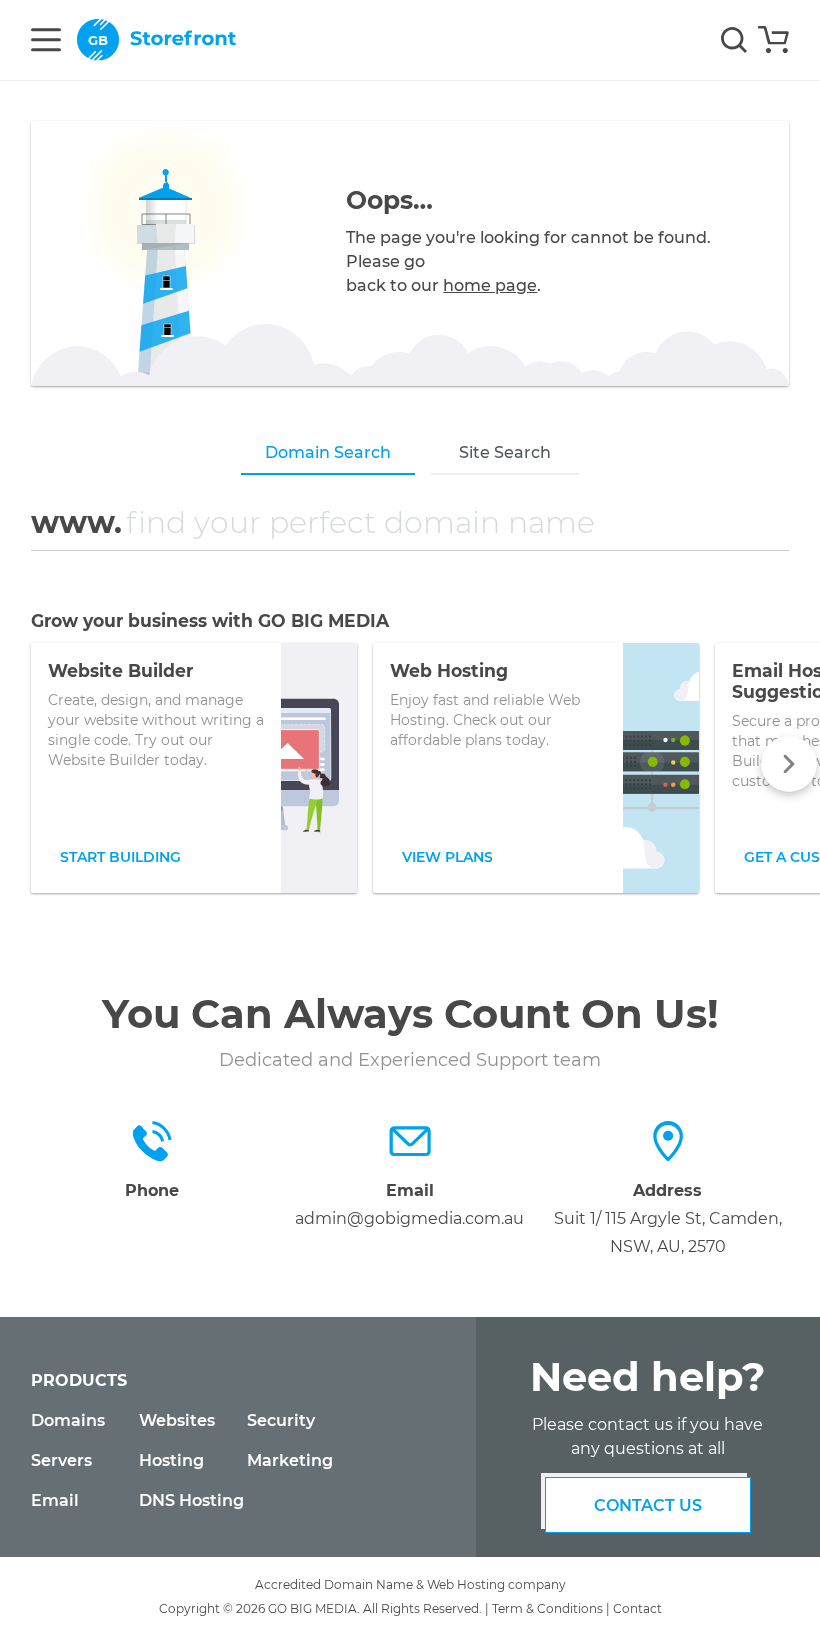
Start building (120, 857)
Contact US (648, 1505)
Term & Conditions (547, 1608)
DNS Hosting (191, 1500)
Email (55, 1500)
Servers (61, 1460)
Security (281, 1420)
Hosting (171, 1460)
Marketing (290, 1460)
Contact (637, 1608)
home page (490, 285)
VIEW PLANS (447, 857)
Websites (177, 1420)
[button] (789, 764)
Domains (68, 1420)
